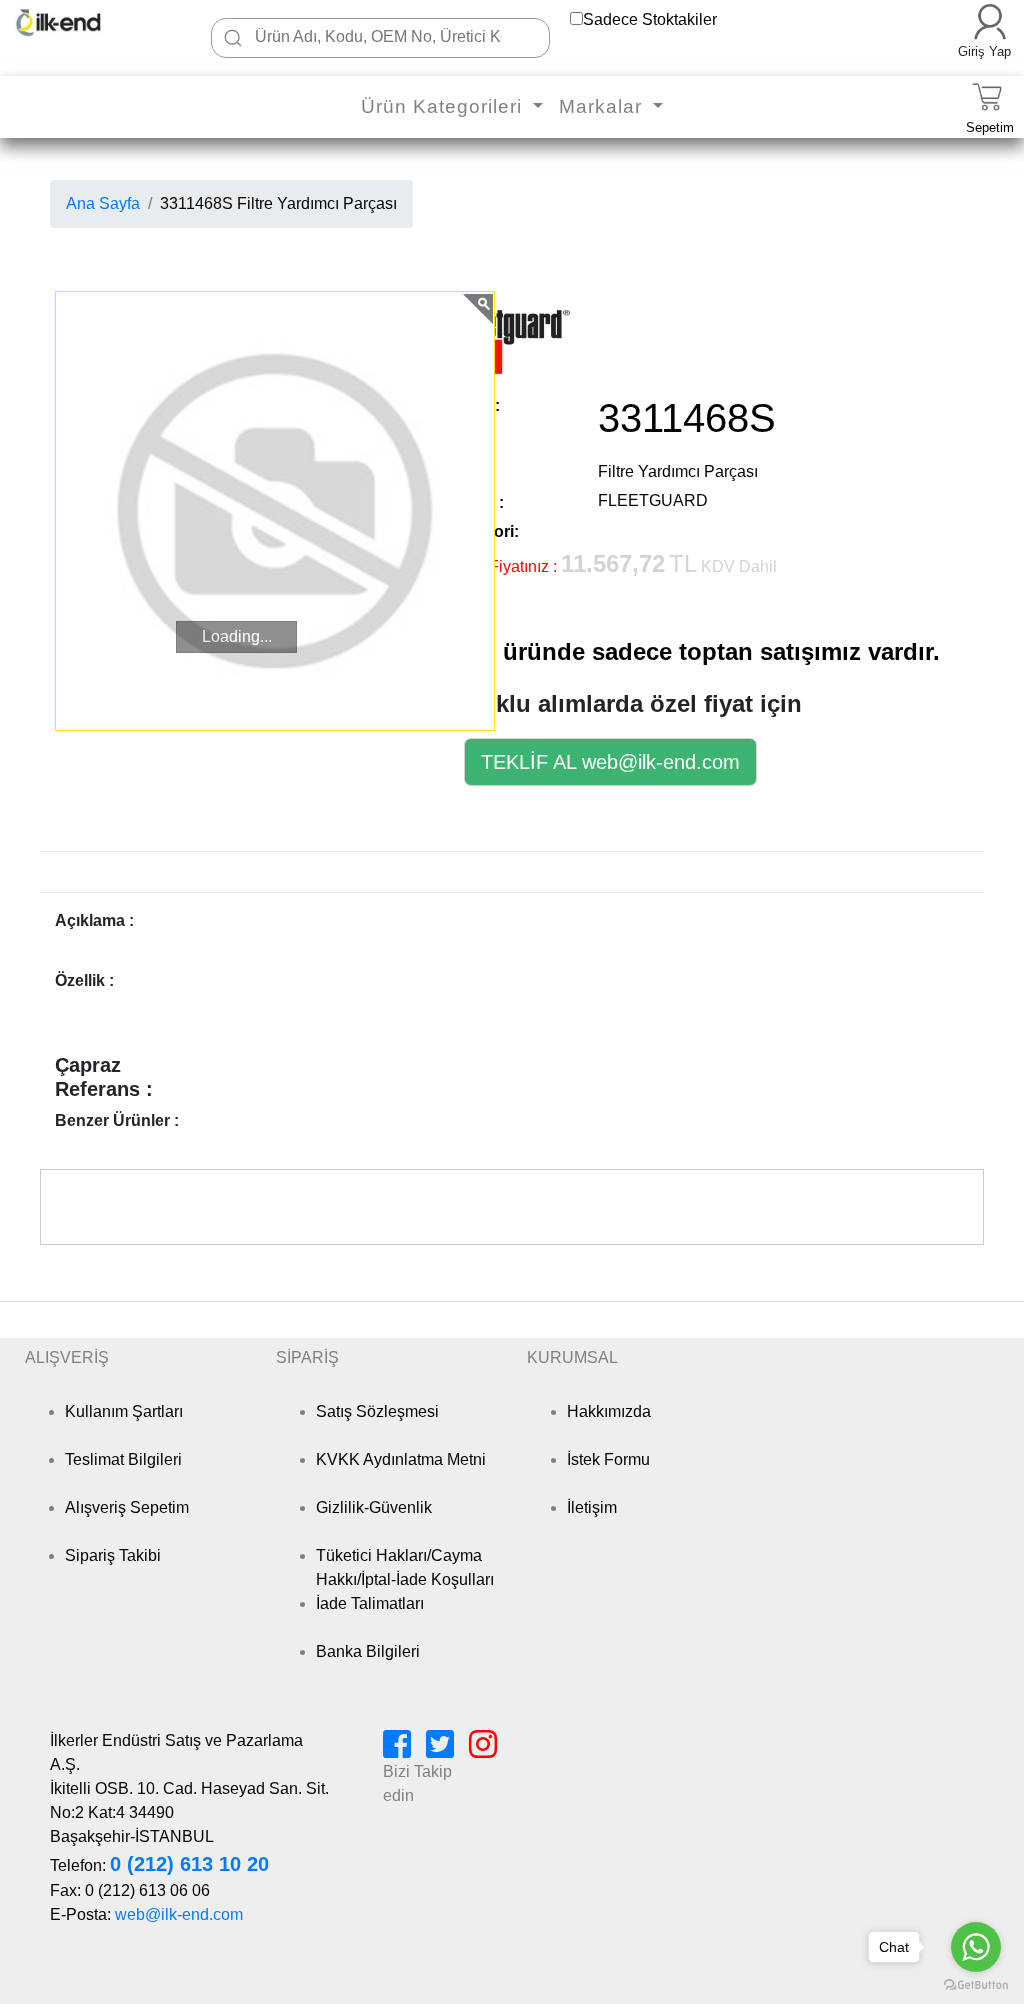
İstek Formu (608, 1459)
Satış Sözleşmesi (377, 1411)
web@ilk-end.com (179, 1914)
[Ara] (233, 38)
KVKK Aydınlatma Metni (401, 1459)
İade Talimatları (370, 1603)
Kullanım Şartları (124, 1411)
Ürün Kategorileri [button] (444, 106)
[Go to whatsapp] (976, 1947)
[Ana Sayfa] (77, 22)
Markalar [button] (603, 106)
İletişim (592, 1507)
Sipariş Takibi (113, 1555)
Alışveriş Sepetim (127, 1507)
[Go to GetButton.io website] (976, 1984)
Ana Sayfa (103, 203)
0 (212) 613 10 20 (189, 1864)
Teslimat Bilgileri (123, 1459)
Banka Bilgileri (368, 1651)
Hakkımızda (609, 1411)
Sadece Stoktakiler (650, 19)
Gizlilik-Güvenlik (374, 1507)
